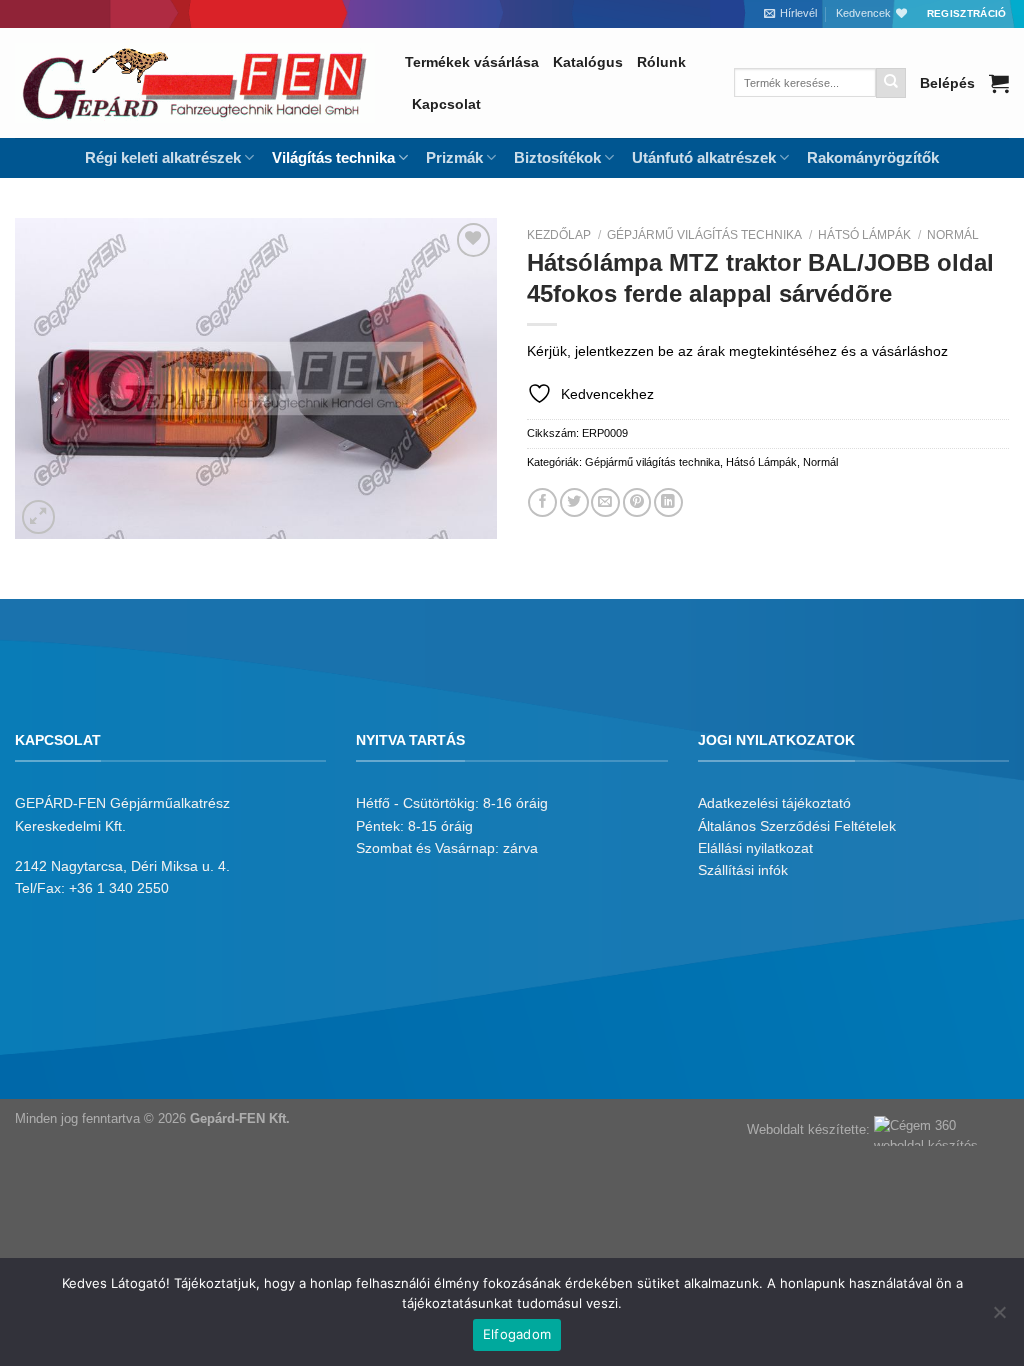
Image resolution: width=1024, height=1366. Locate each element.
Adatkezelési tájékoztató (774, 803)
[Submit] (891, 83)
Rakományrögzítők (873, 157)
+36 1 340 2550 (119, 888)
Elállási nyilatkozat (755, 848)
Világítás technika (333, 157)
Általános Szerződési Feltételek (797, 826)
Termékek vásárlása (472, 62)
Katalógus (588, 62)
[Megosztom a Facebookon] (542, 502)
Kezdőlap (559, 235)
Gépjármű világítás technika (704, 235)
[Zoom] (39, 517)
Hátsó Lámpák (864, 235)
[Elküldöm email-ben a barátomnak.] (605, 502)
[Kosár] (999, 83)
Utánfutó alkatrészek (704, 157)
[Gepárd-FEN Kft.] (195, 83)
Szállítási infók (743, 870)
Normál (953, 235)
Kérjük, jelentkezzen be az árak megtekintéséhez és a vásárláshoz (737, 351)
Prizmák (454, 157)
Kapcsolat (446, 104)
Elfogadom (517, 1334)
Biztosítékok (557, 157)
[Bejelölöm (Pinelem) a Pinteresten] (637, 502)
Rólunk (661, 62)
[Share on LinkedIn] (668, 502)
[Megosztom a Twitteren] (574, 502)
